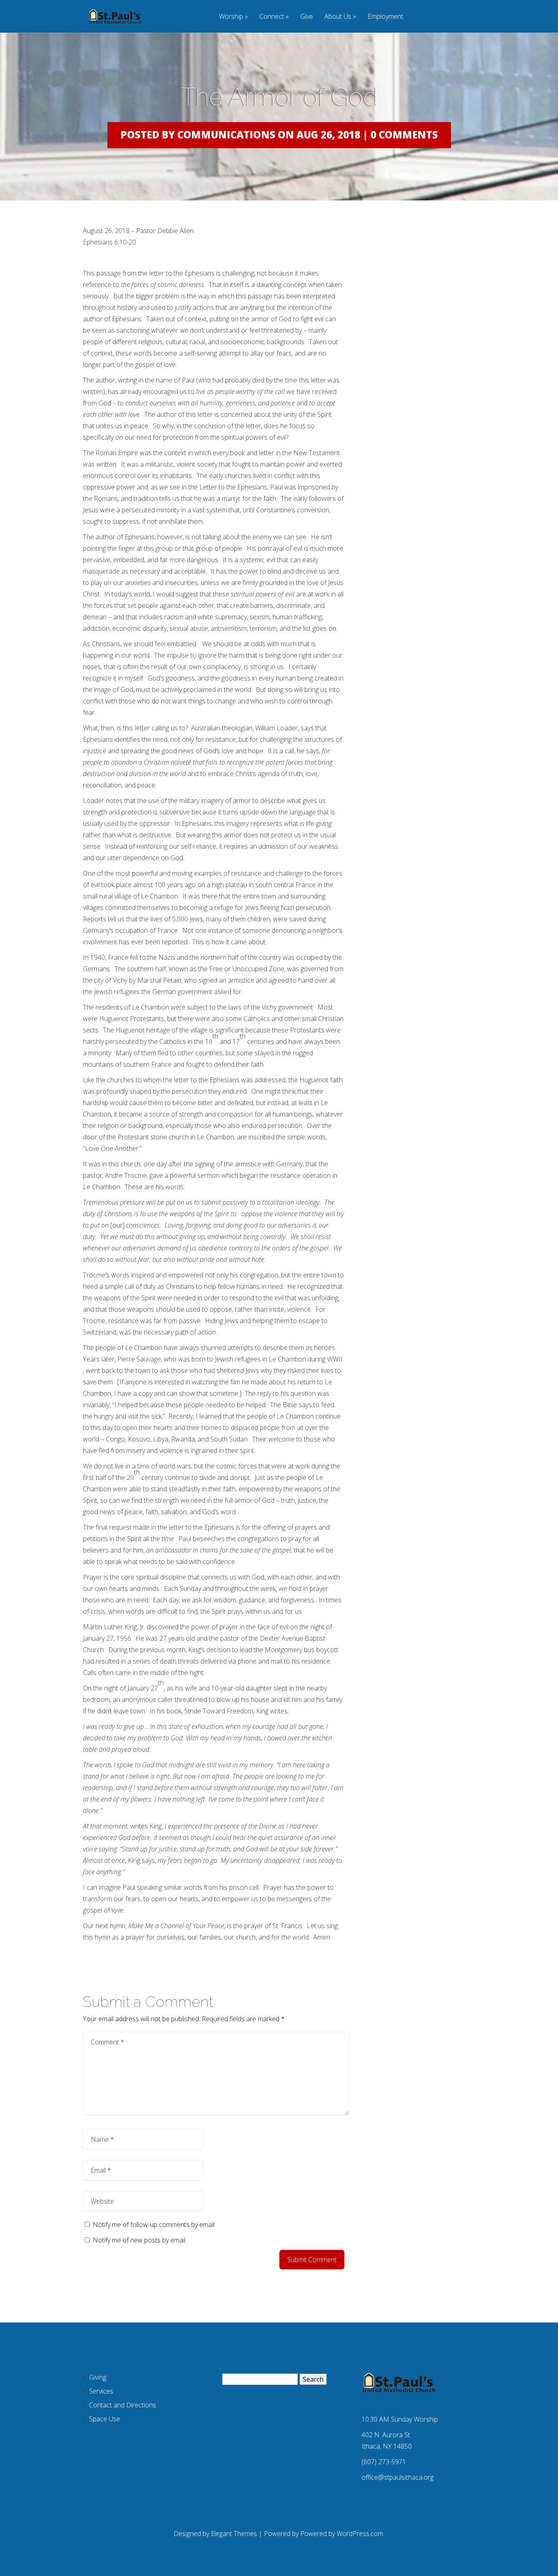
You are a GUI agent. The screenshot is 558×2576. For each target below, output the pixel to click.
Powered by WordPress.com (342, 2534)
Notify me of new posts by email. (140, 2240)
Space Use (105, 2419)
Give (307, 17)
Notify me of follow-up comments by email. (154, 2225)
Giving (98, 2377)
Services (101, 2391)
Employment (385, 17)
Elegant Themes (234, 2534)
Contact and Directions (123, 2405)
